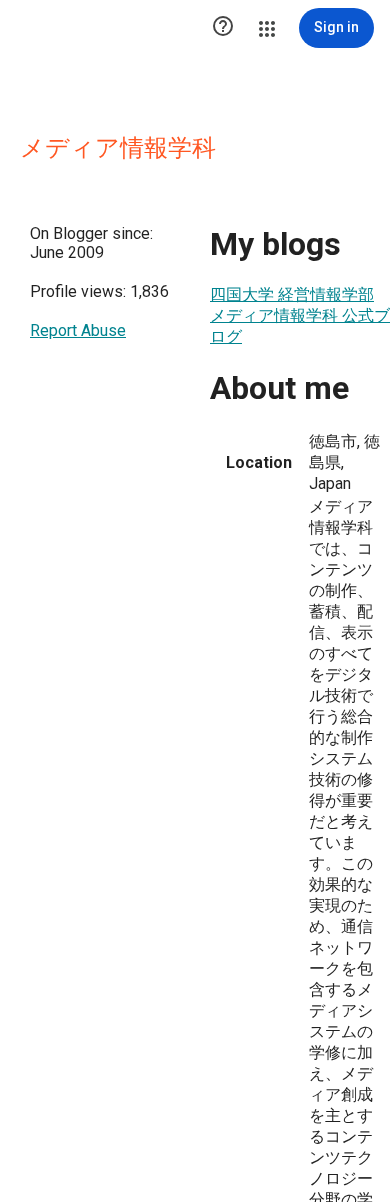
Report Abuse (78, 330)
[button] (223, 28)
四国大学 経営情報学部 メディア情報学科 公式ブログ (300, 315)
